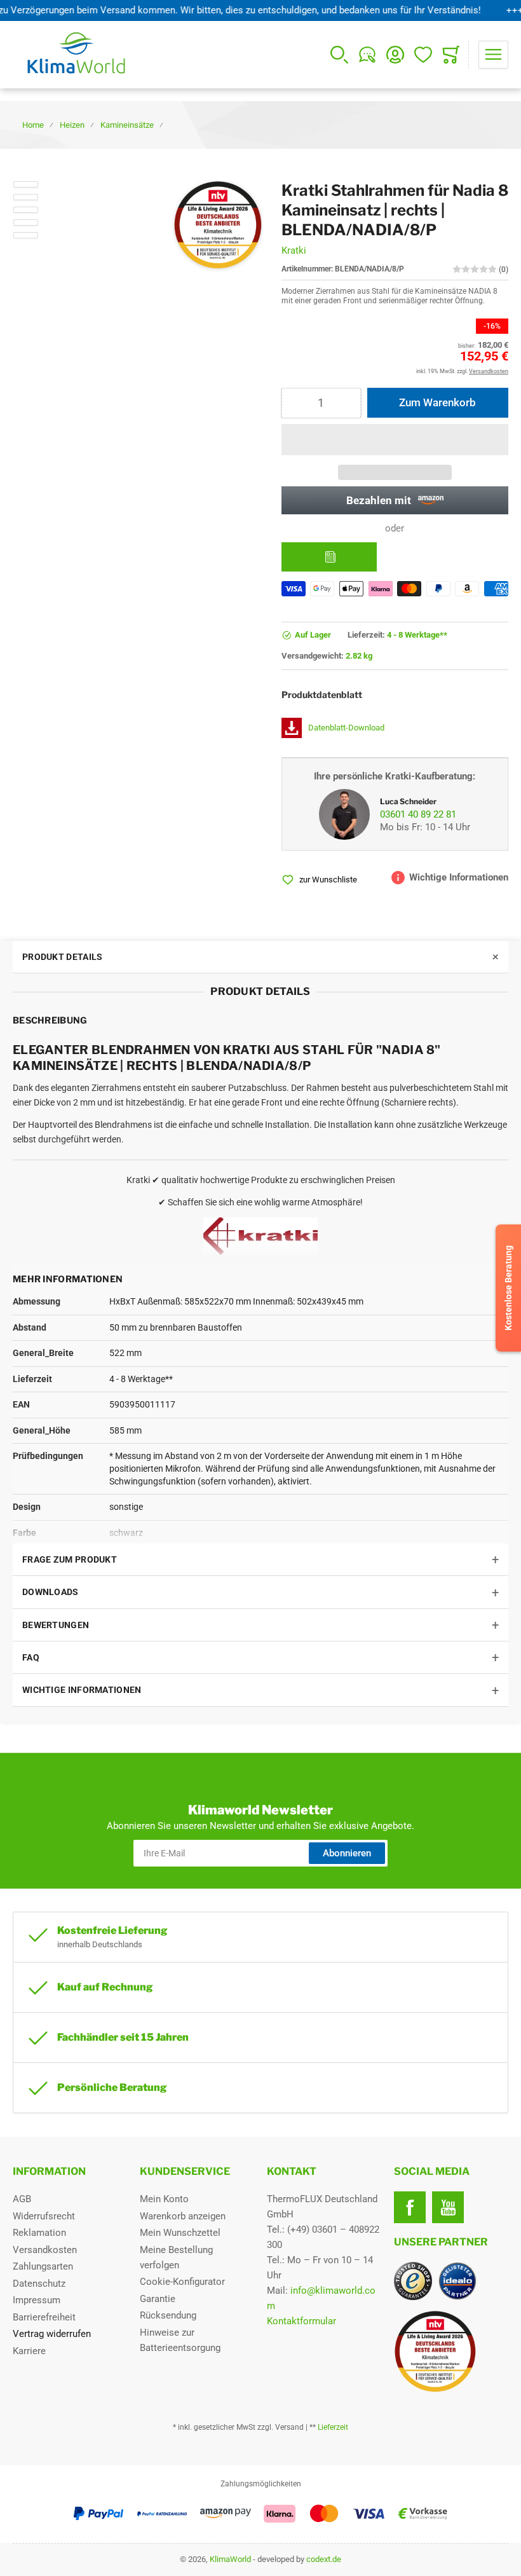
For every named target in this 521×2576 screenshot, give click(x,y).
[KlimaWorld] (451, 2346)
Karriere (29, 2351)
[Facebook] (410, 2207)
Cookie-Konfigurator (182, 2282)
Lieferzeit (333, 2427)
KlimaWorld (230, 2559)
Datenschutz (39, 2284)
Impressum (37, 2300)
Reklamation (39, 2233)
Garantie (158, 2299)
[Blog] (367, 55)
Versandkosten (45, 2250)
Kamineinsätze (127, 125)
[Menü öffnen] (493, 55)
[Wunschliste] (423, 55)
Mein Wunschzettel (180, 2233)
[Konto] (395, 55)
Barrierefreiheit (44, 2317)
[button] (395, 440)
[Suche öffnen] (339, 55)
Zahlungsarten (43, 2266)
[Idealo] (457, 2281)
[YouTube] (448, 2207)
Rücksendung (168, 2315)
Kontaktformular (301, 2321)
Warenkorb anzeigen (183, 2216)
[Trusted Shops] (413, 2281)
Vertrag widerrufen (52, 2334)
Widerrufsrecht (44, 2216)
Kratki (294, 250)
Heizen (72, 125)
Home (33, 125)
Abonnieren (347, 1853)
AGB (22, 2199)
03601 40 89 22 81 (418, 814)
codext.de (324, 2559)
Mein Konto (164, 2199)
